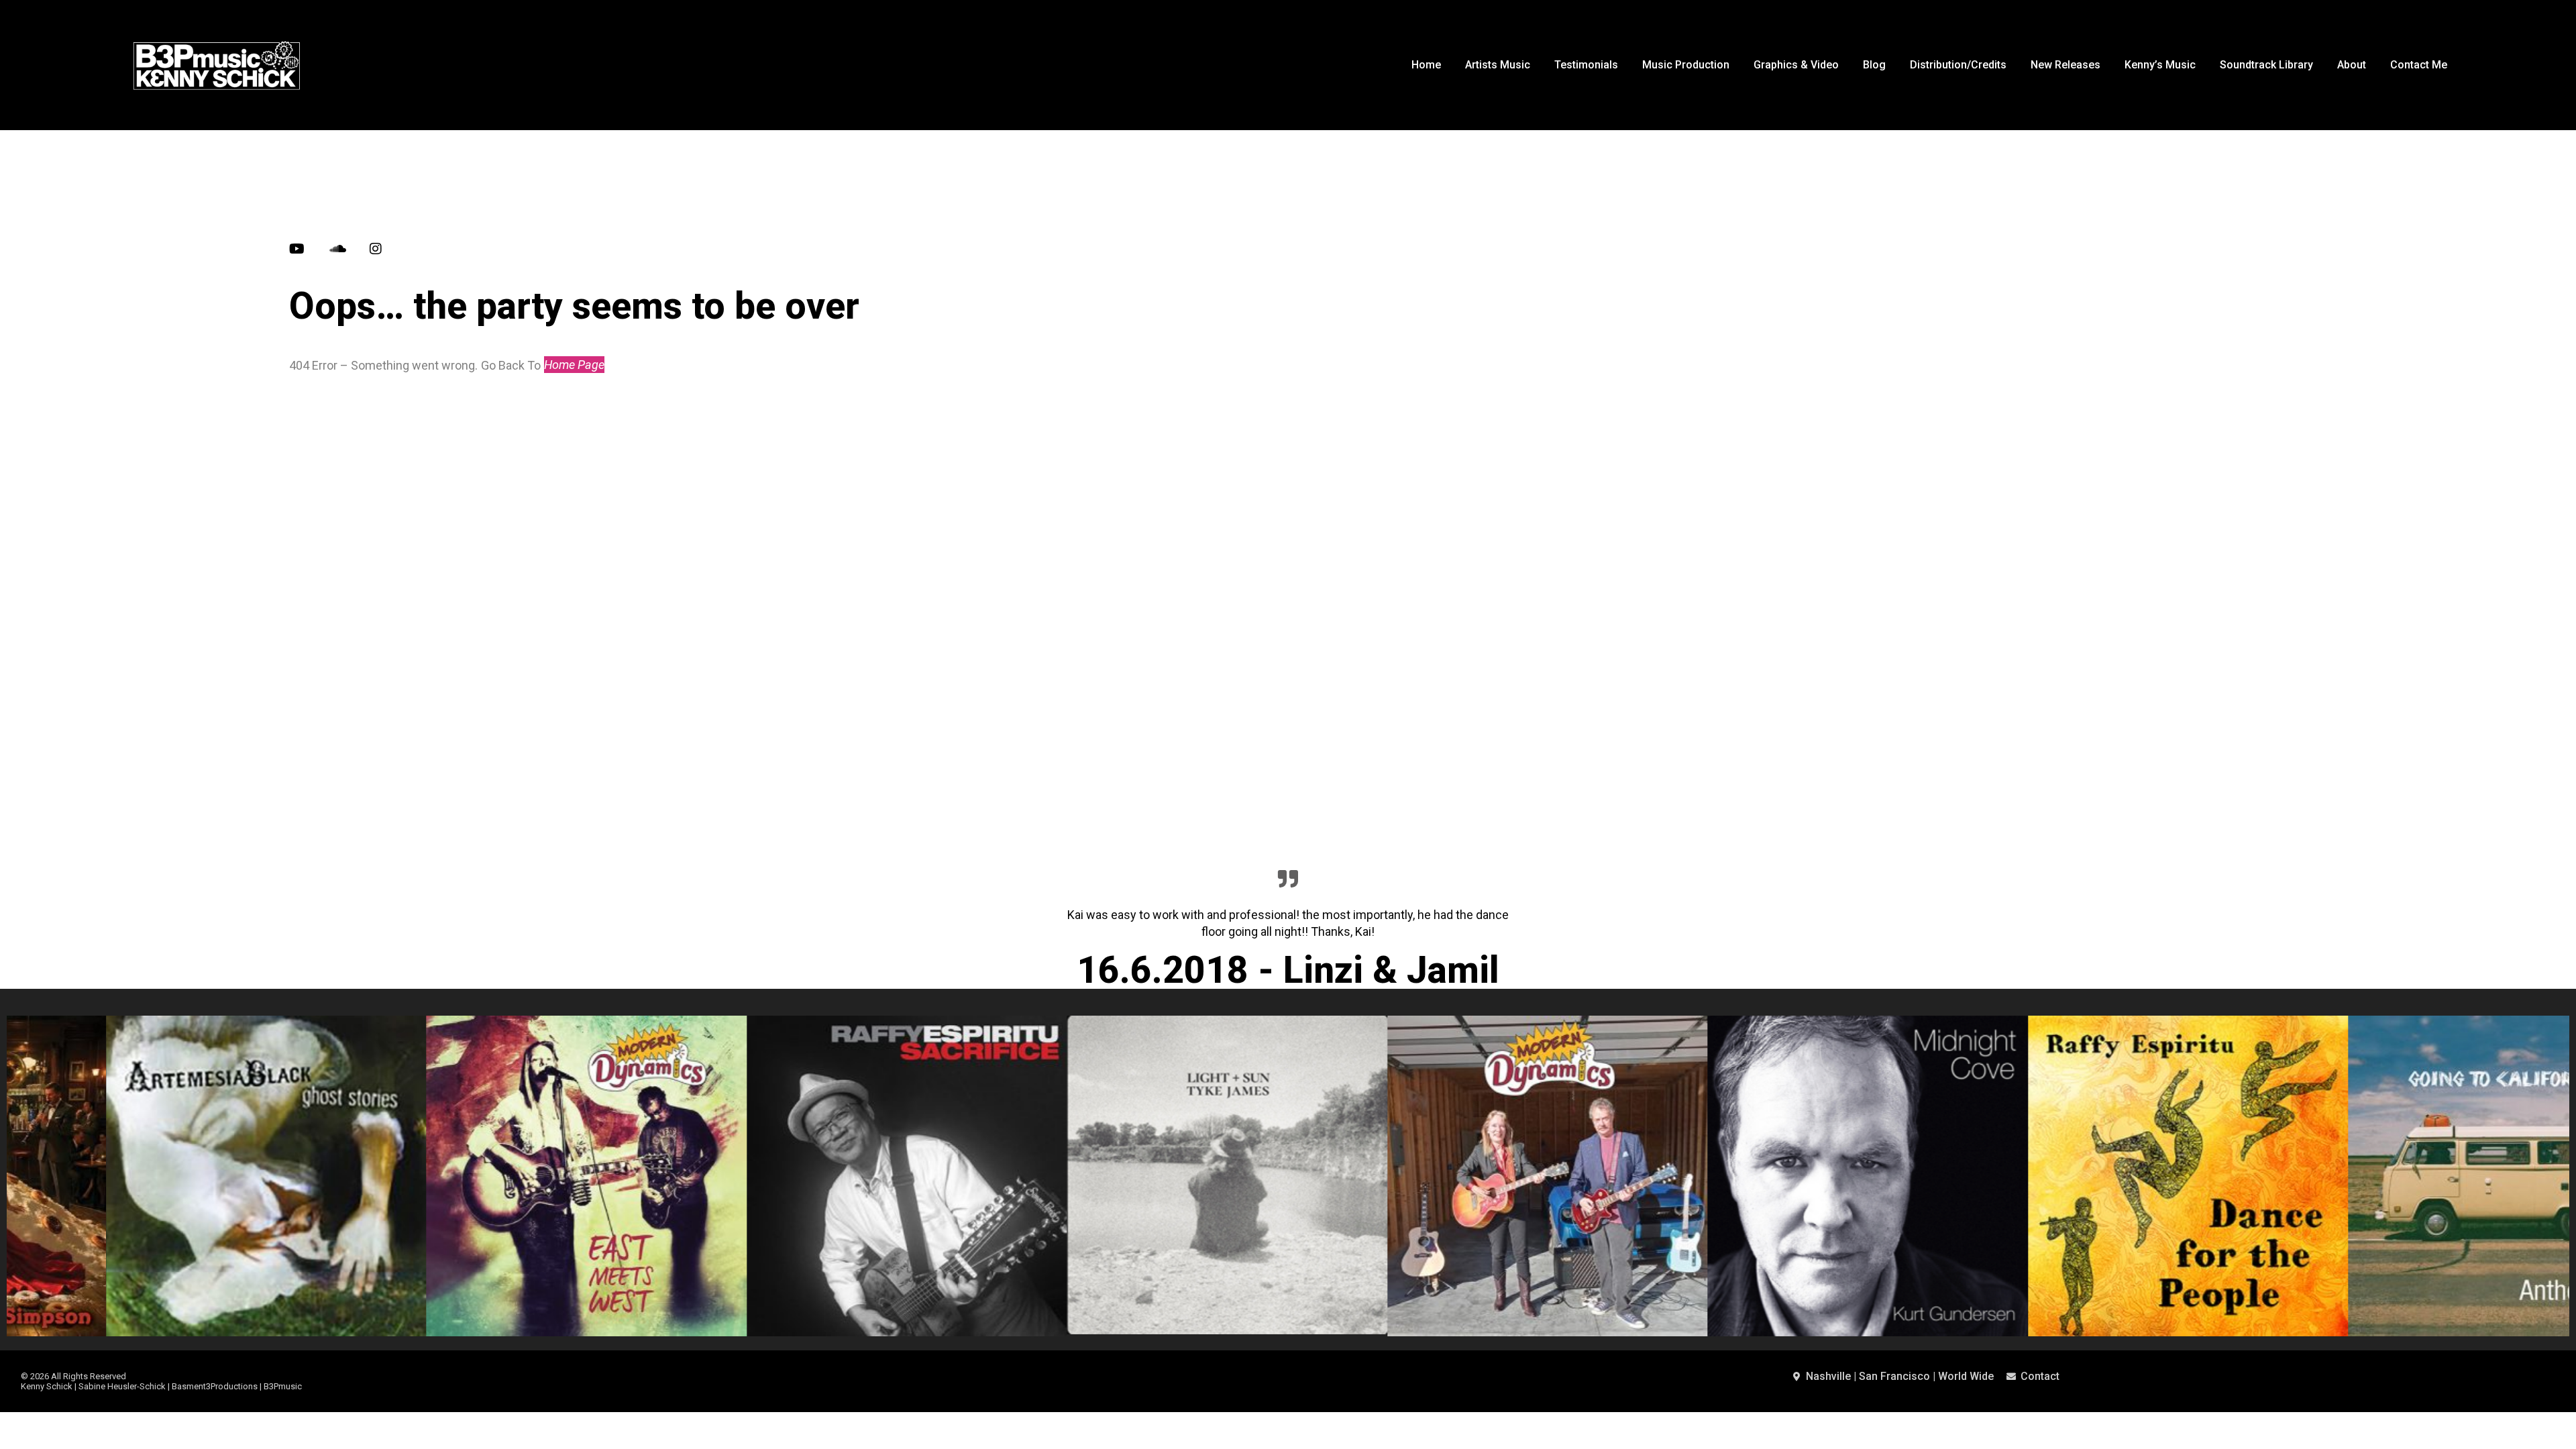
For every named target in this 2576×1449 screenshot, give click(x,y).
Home (1426, 65)
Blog (1874, 65)
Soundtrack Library (2266, 65)
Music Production (1686, 65)
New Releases (2065, 65)
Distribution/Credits (1958, 65)
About (2352, 65)
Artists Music (1498, 65)
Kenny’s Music (2160, 65)
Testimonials (1586, 65)
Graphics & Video (1796, 65)
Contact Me (2419, 65)
